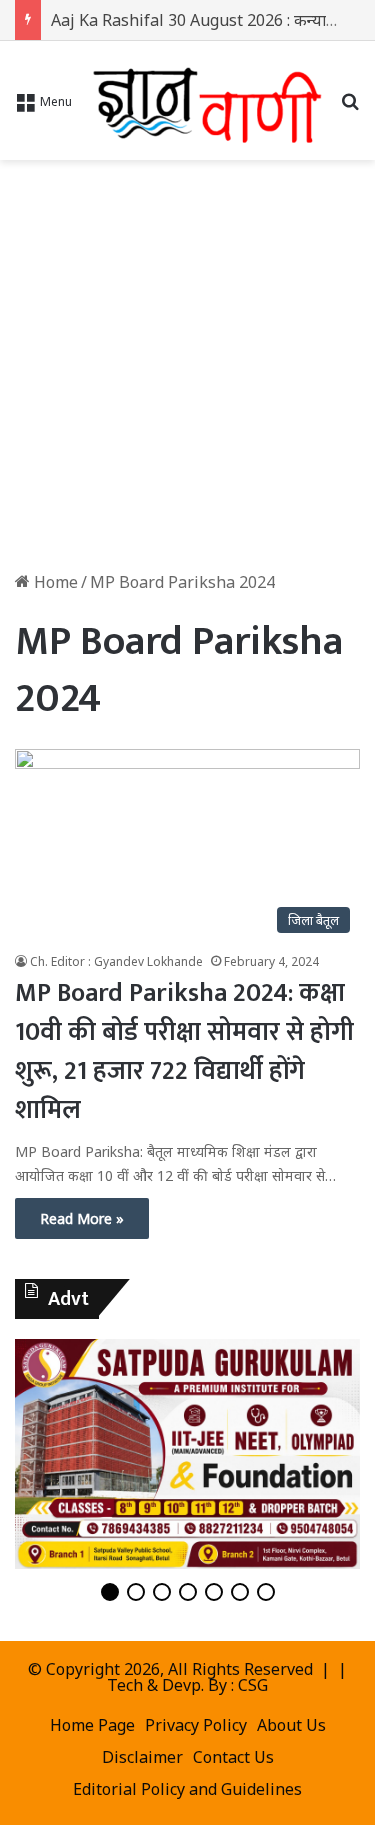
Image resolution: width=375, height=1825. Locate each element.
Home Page (92, 1725)
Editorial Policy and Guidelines (187, 1789)
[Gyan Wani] (206, 100)
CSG (253, 1685)
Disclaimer (142, 1757)
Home (54, 582)
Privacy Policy (196, 1725)
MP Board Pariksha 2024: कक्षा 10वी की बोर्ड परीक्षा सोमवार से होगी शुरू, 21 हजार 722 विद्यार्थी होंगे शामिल (184, 1052)
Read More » (82, 1218)
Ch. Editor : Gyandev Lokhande (116, 961)
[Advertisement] (187, 357)
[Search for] (350, 107)
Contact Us (233, 1757)
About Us (291, 1725)
